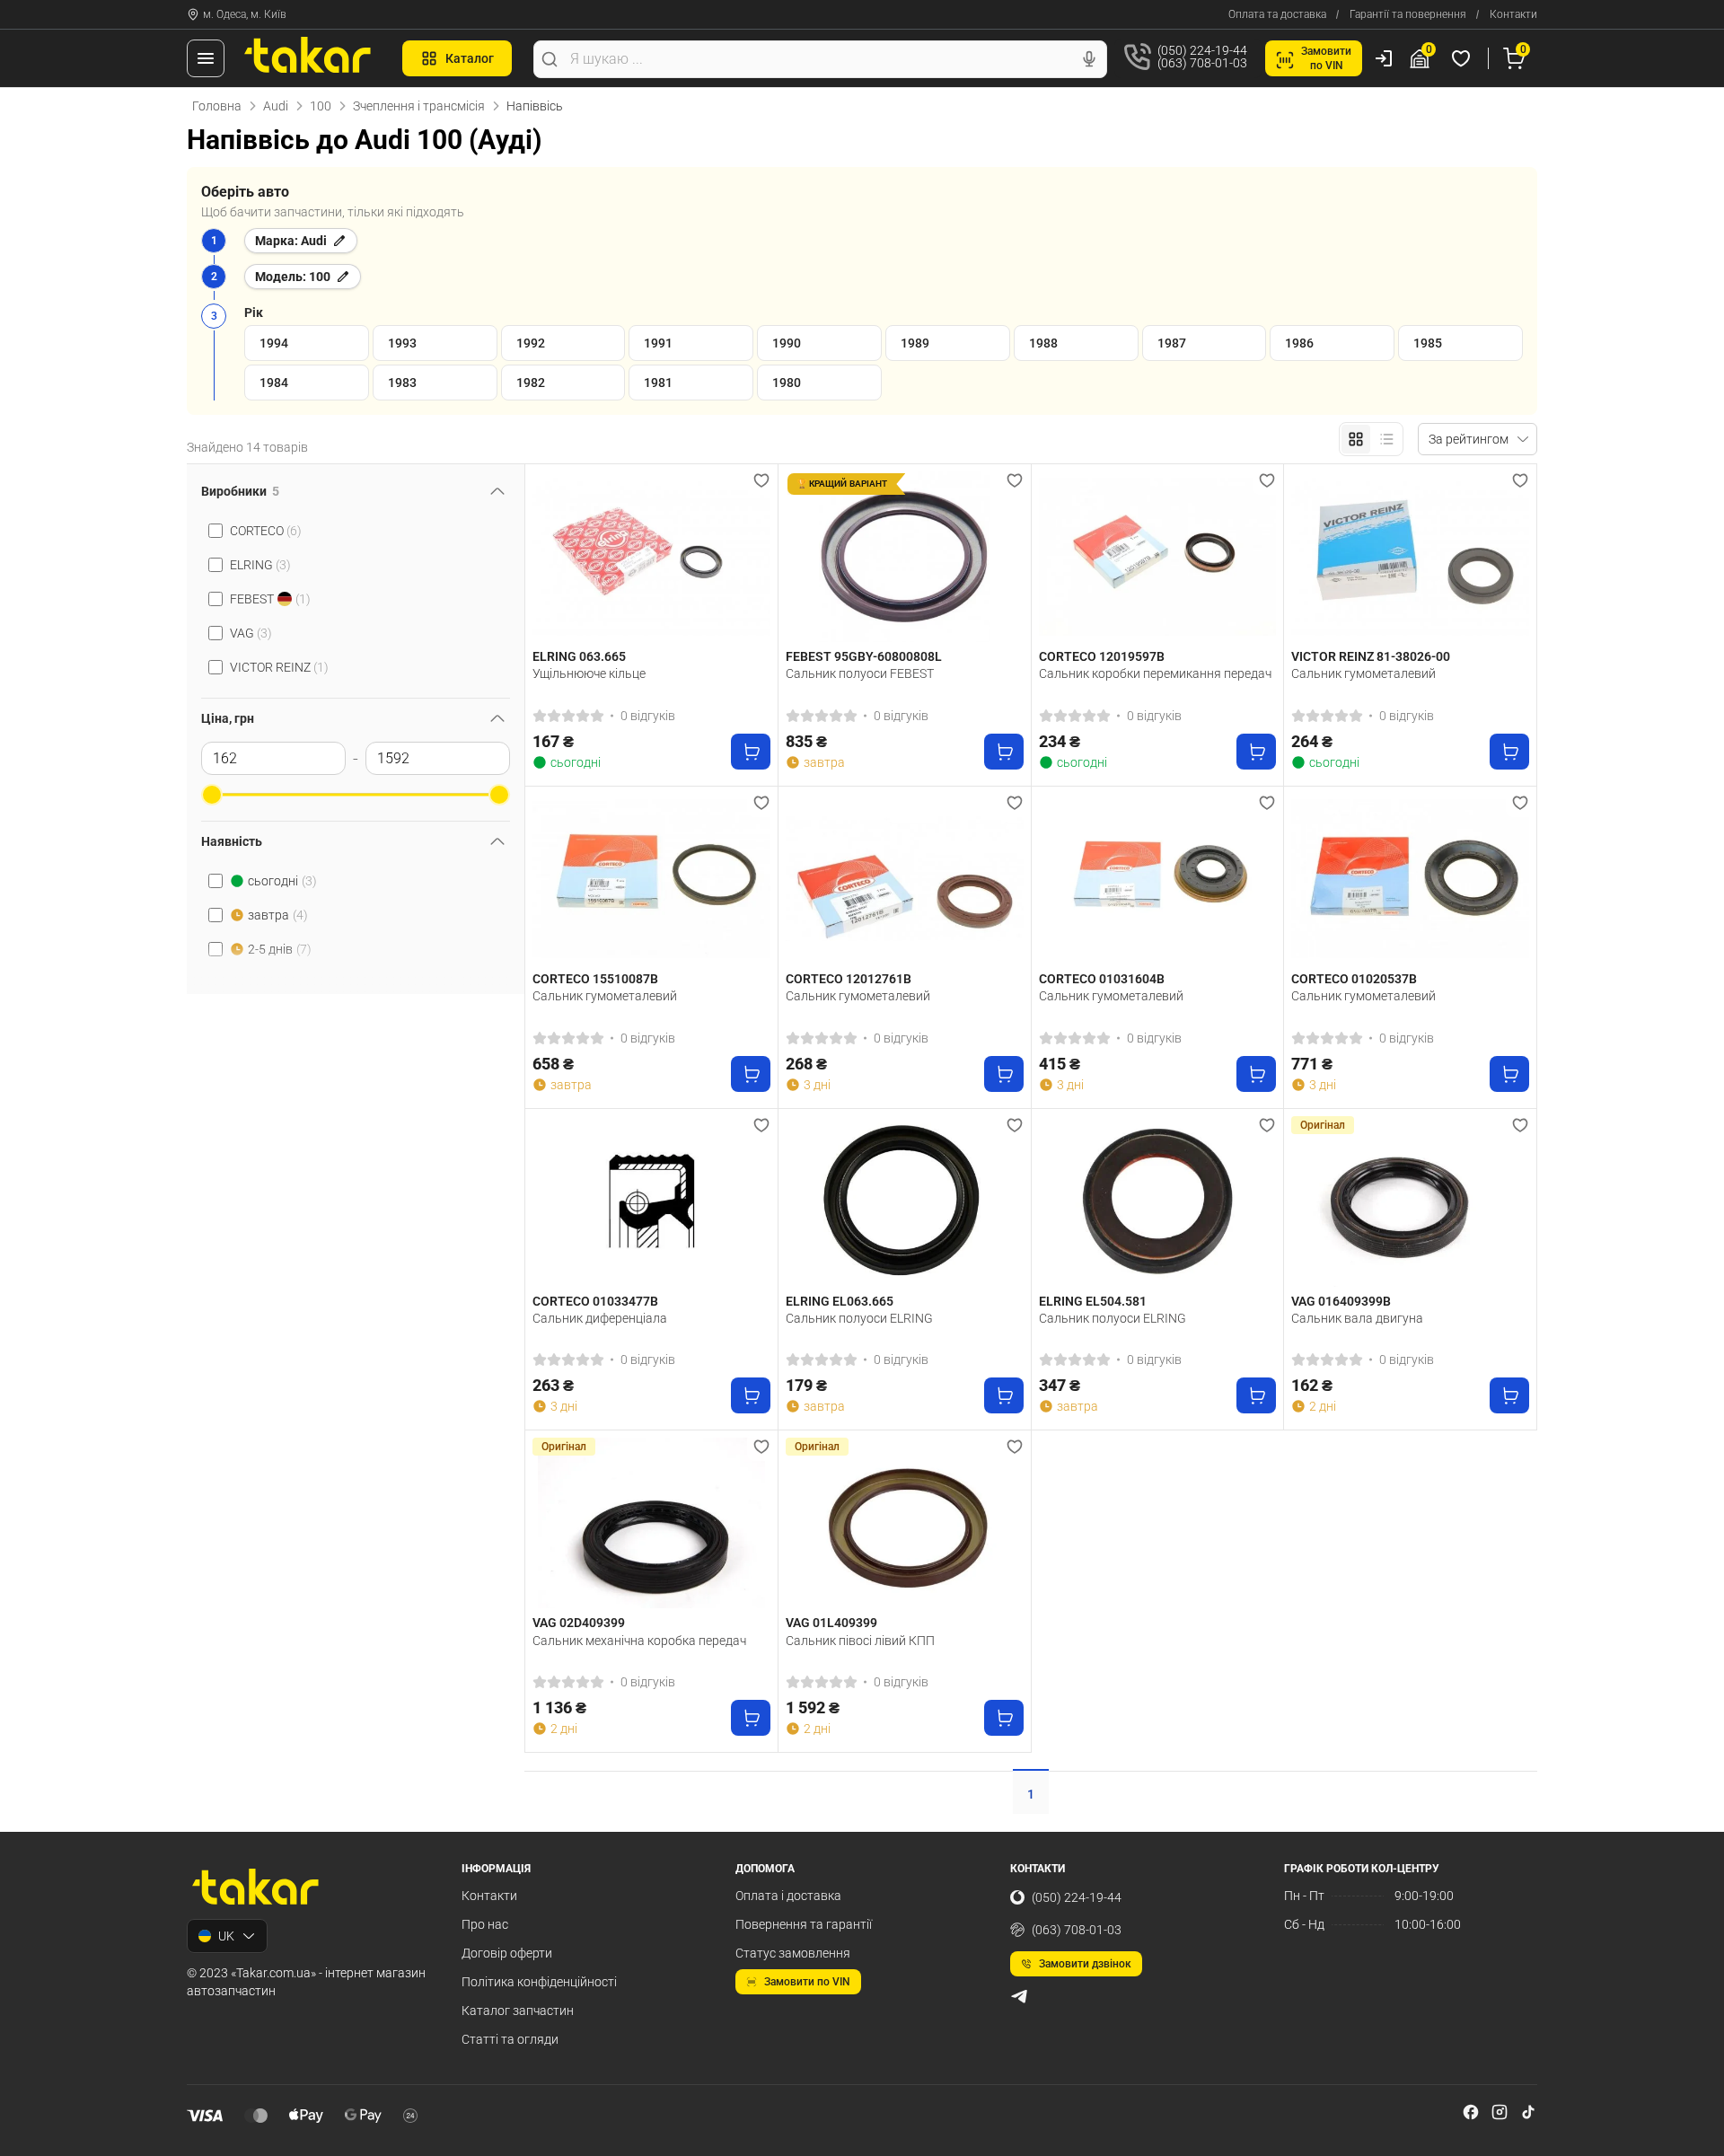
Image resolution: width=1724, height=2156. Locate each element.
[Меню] (206, 58)
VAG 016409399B (1341, 1301)
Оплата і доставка (788, 1896)
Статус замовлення (793, 1953)
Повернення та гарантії (804, 1924)
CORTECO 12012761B (849, 979)
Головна (217, 106)
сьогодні (282, 881)
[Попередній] (550, 557)
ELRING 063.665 (579, 656)
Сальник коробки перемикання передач (1155, 673)
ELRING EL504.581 (1093, 1301)
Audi (276, 106)
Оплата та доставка (1277, 14)
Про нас (485, 1924)
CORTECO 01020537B (1354, 979)
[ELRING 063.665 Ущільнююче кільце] (651, 557)
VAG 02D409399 (579, 1623)
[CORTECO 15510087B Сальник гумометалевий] (651, 879)
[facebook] (1471, 2112)
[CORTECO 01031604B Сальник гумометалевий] (1158, 879)
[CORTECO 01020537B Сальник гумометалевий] (1410, 879)
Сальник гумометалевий (1363, 673)
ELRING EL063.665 (840, 1301)
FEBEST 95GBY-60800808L (864, 656)
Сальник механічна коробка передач (639, 1641)
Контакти (1513, 14)
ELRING (260, 565)
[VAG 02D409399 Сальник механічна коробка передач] (651, 1523)
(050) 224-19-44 (1077, 1897)
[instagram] (1500, 2112)
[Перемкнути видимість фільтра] (497, 491)
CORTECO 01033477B (595, 1301)
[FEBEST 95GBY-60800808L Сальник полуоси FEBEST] (905, 557)
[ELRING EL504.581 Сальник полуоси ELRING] (1158, 1201)
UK (226, 1936)
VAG (251, 633)
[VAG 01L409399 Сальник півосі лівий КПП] (905, 1523)
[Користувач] (1384, 58)
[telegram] (1019, 1996)
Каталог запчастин (518, 2011)
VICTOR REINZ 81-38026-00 (1371, 656)
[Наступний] (752, 557)
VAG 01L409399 (831, 1623)
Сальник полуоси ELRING (859, 1318)
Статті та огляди (510, 2039)
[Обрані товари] (1464, 58)
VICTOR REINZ (279, 667)
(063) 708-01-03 (1077, 1930)
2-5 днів (280, 949)
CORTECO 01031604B (1102, 979)
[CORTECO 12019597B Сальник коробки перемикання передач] (1158, 557)
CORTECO (266, 531)
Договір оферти (507, 1953)
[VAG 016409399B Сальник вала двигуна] (1410, 1201)
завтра (278, 915)
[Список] (1386, 439)
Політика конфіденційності (539, 1982)
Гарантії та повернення (1408, 14)
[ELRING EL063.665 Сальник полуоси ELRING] (905, 1201)
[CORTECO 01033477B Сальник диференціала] (651, 1201)
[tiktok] (1528, 2112)
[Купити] (751, 752)
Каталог (470, 58)
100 (321, 106)
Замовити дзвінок (1085, 1964)
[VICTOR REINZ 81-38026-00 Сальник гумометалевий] (1410, 557)
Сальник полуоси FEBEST (860, 673)
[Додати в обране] (761, 480)
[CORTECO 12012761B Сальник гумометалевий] (905, 879)
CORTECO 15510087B (595, 979)
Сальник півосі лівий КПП (860, 1641)
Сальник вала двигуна (1357, 1318)
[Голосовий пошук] (1089, 59)
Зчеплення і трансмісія (419, 106)
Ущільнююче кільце (589, 673)
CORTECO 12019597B (1102, 656)
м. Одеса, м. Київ (245, 14)
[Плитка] (1356, 439)
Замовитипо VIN (1326, 58)
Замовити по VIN (807, 1982)
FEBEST (270, 599)
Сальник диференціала (600, 1318)
